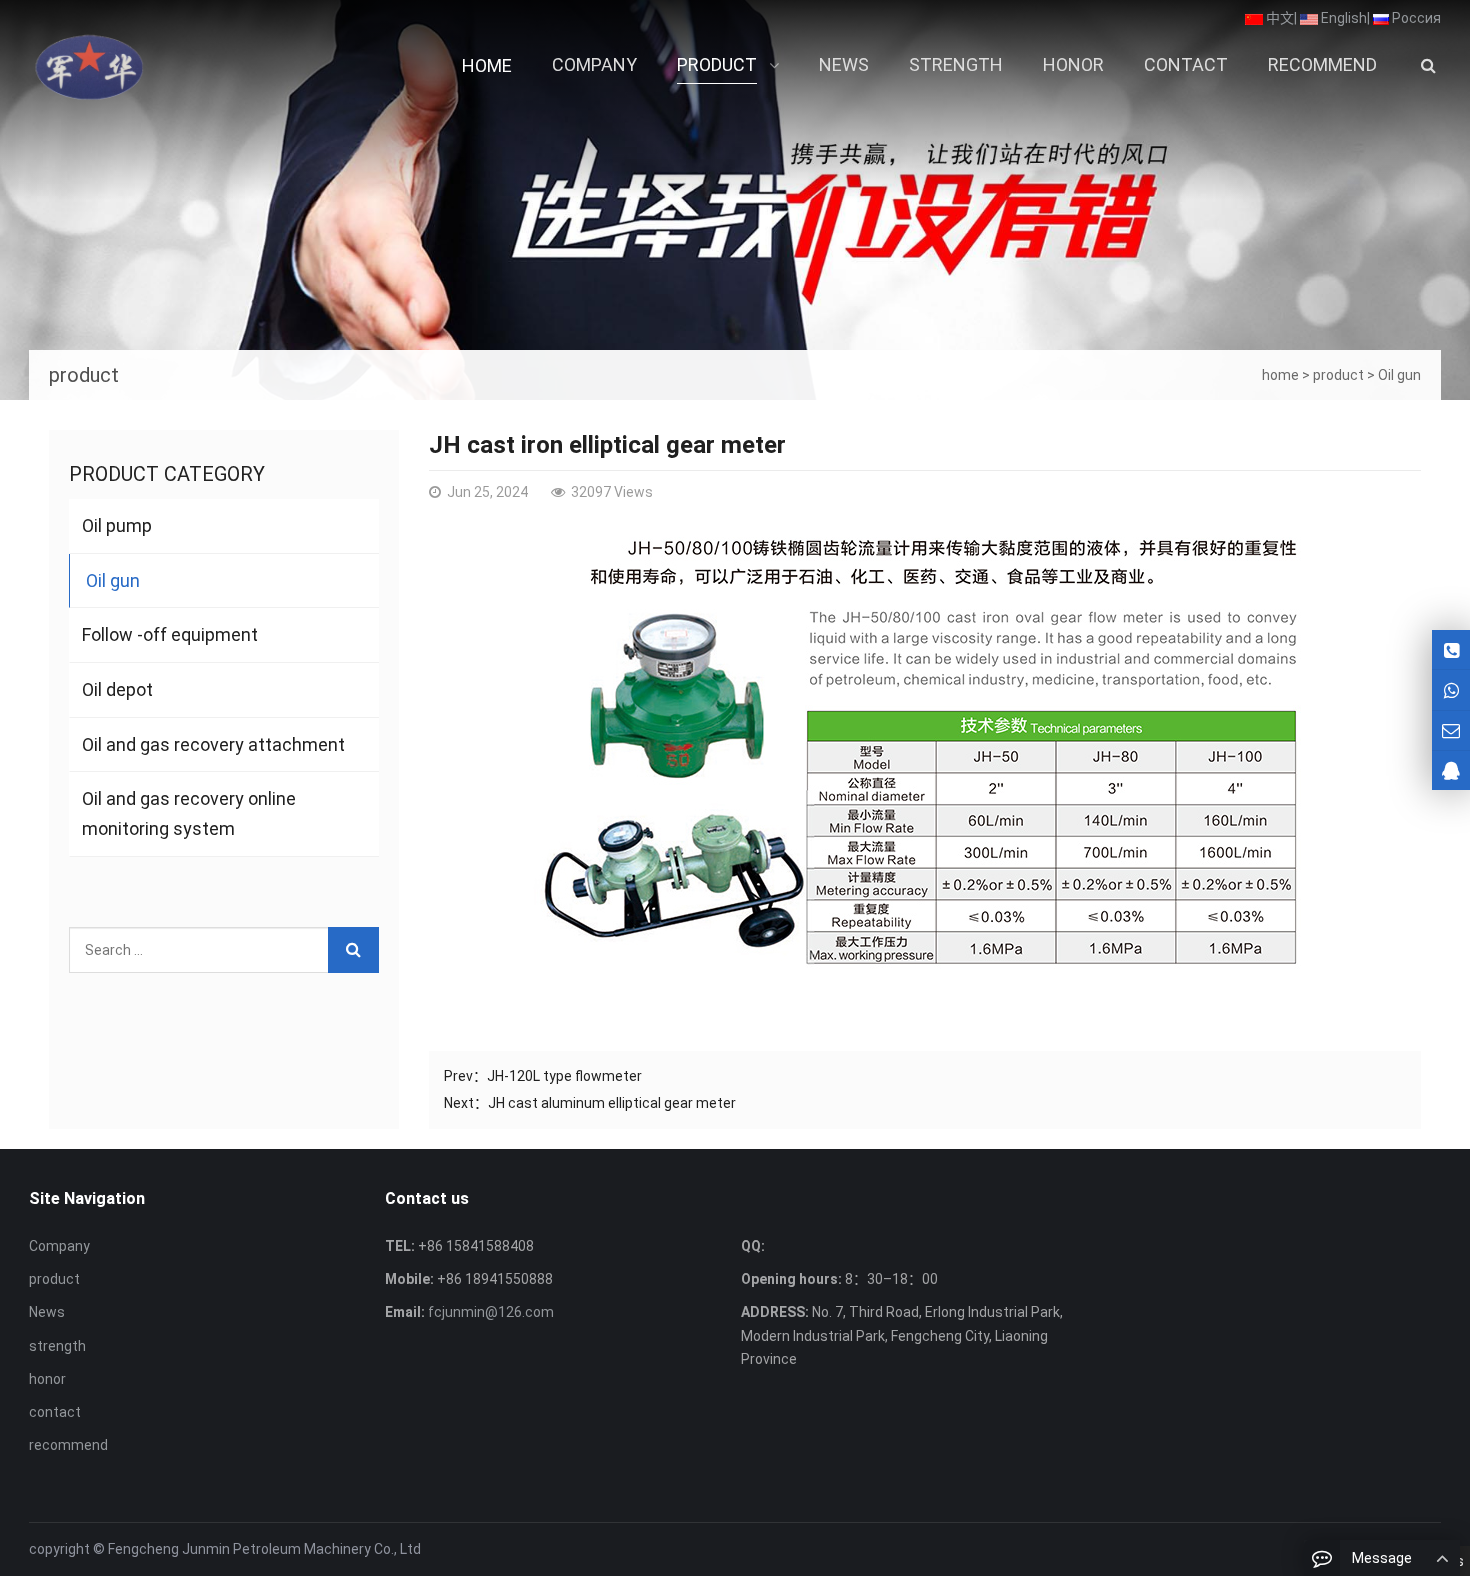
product (1338, 375)
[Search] (353, 950)
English (1342, 18)
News (47, 1312)
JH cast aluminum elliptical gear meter (612, 1103)
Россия (1415, 18)
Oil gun (1399, 375)
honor (47, 1379)
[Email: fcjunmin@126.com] (1451, 730)
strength (57, 1346)
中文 (1278, 18)
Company (59, 1246)
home (1280, 375)
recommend (68, 1445)
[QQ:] (1451, 770)
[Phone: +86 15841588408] (1451, 649)
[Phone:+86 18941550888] (1451, 689)
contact (55, 1412)
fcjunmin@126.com (489, 1312)
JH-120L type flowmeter (564, 1076)
